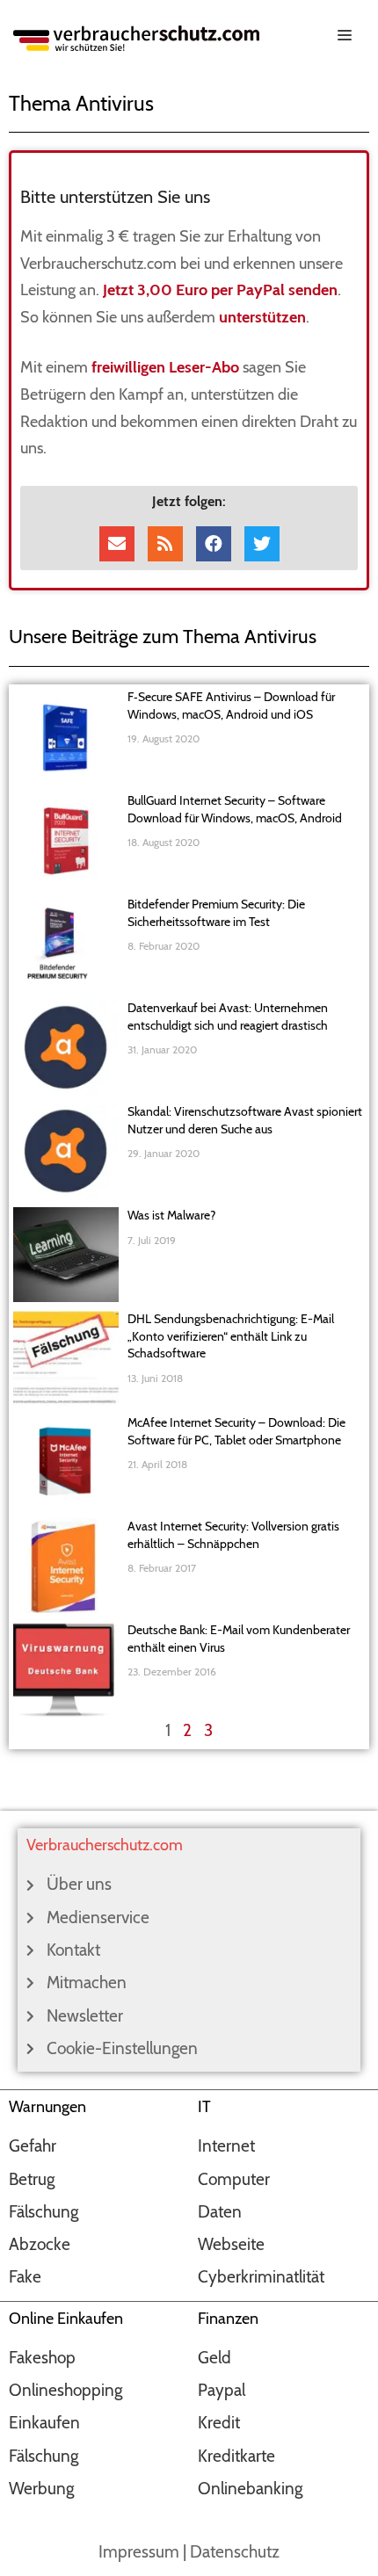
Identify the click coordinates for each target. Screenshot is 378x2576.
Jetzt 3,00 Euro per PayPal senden (220, 290)
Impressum (139, 2552)
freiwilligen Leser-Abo (165, 367)
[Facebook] (214, 544)
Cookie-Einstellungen (122, 2048)
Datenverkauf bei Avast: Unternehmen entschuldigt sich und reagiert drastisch (228, 1017)
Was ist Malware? (171, 1215)
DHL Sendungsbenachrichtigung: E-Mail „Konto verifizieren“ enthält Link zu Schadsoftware (231, 1336)
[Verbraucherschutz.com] (136, 36)
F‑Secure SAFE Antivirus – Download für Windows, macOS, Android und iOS (231, 706)
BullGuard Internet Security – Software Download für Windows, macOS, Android (235, 809)
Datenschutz (235, 2552)
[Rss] (165, 544)
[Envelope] (117, 544)
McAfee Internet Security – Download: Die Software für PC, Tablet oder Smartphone (236, 1431)
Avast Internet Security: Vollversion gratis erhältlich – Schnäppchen (233, 1535)
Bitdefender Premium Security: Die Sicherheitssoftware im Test (216, 913)
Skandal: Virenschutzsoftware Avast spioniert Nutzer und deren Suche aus (245, 1120)
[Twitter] (262, 544)
